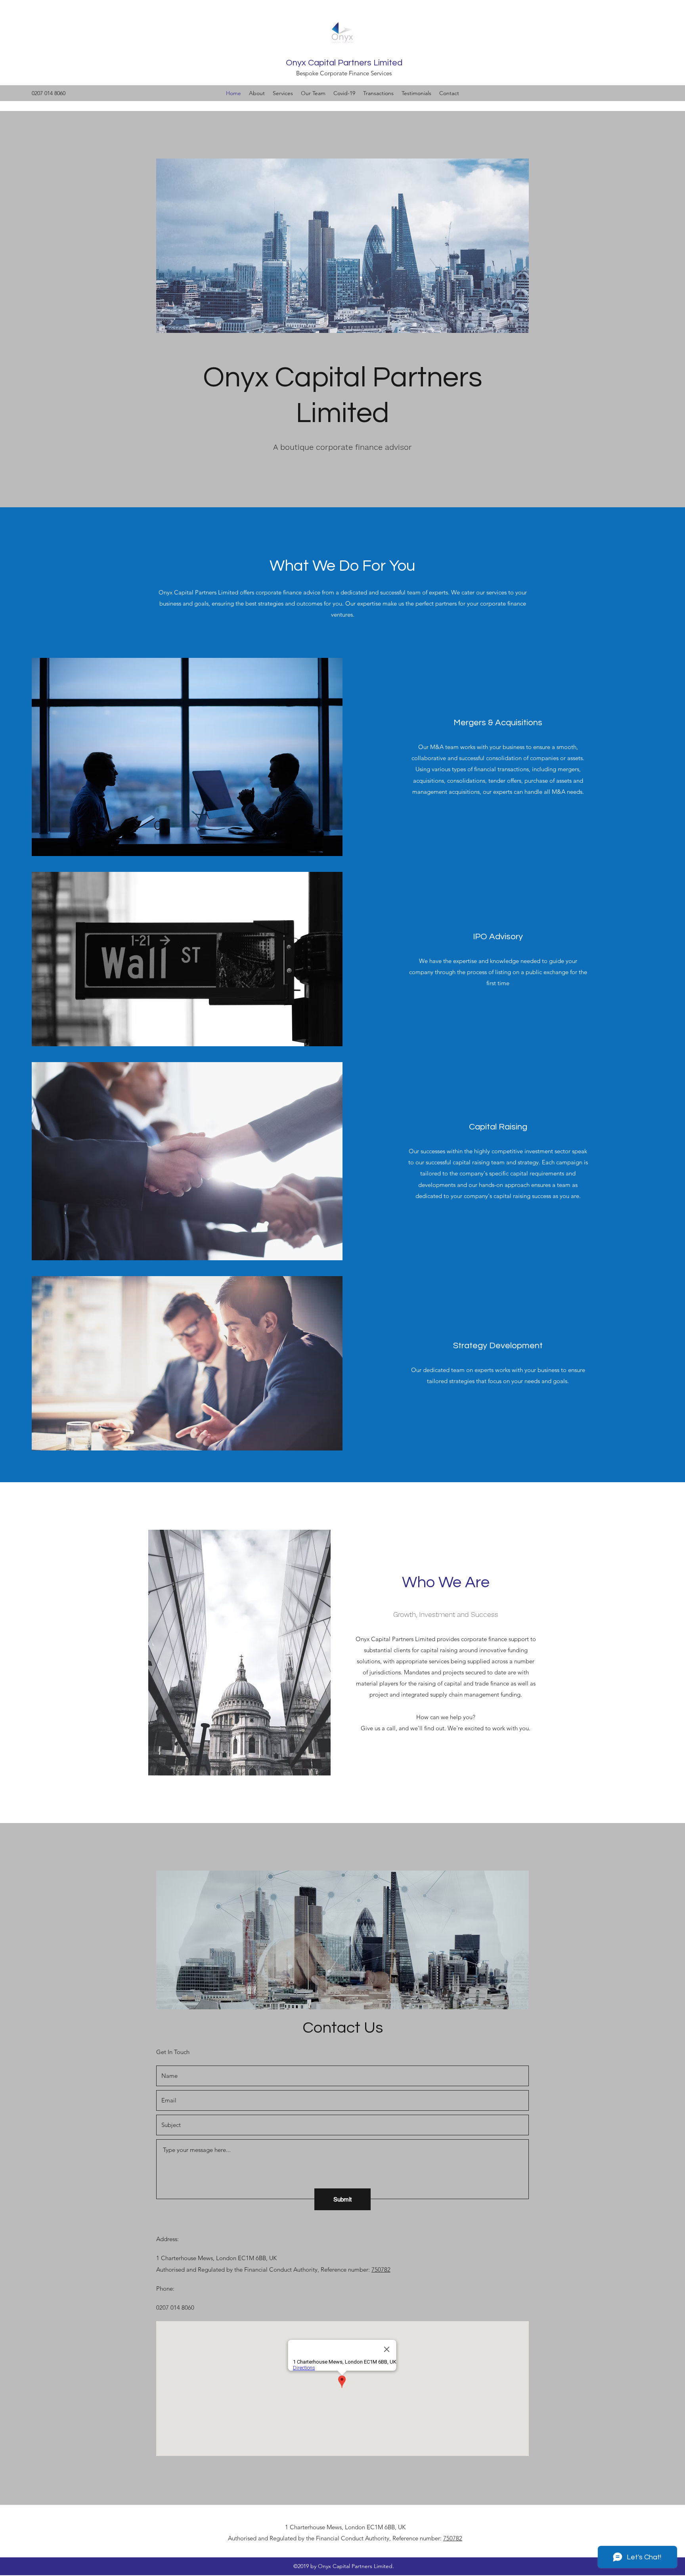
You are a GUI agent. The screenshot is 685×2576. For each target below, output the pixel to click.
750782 (381, 2269)
